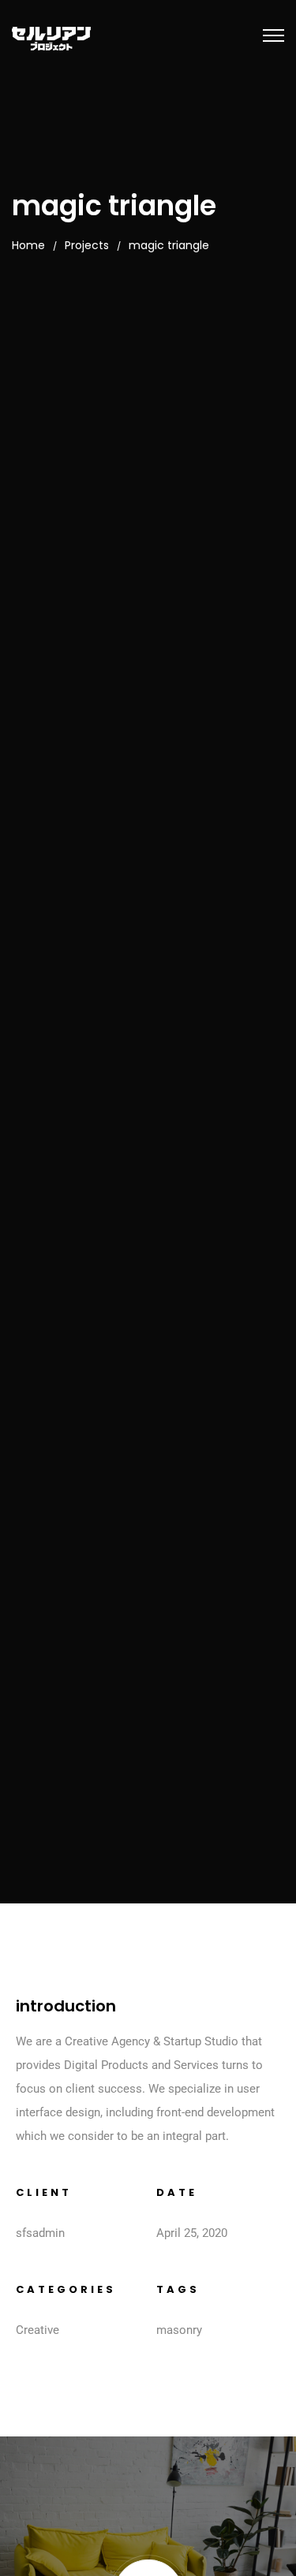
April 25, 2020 (192, 2233)
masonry (179, 2330)
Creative (37, 2330)
